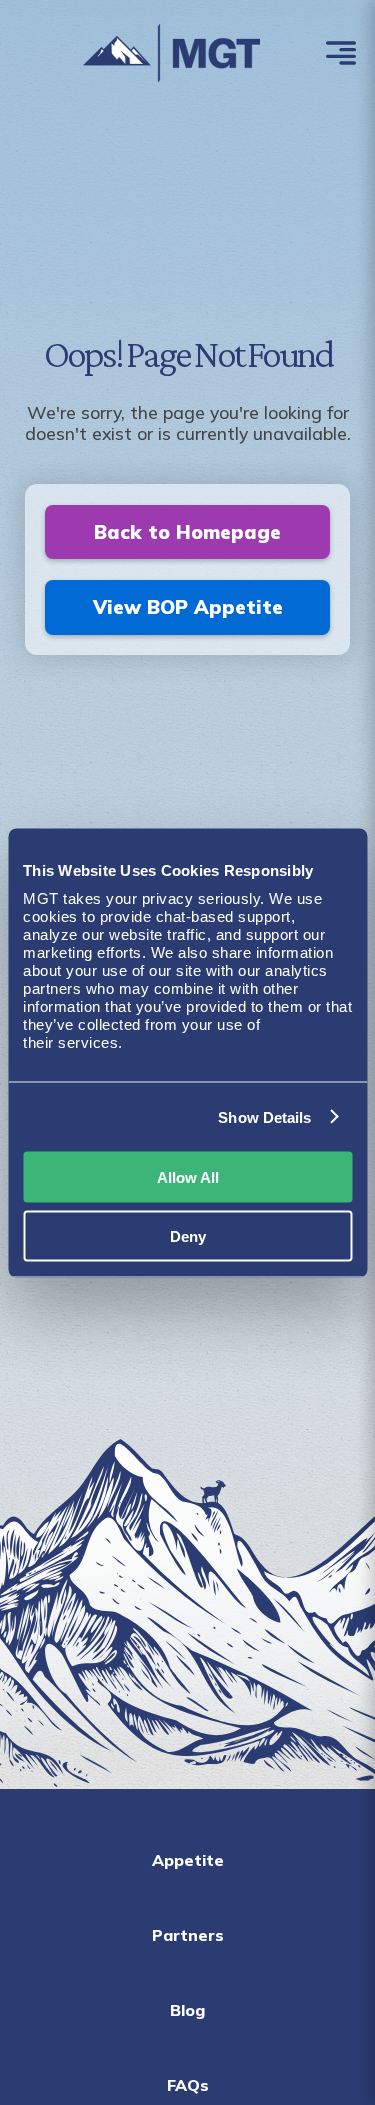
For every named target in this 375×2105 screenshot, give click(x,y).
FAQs (188, 2085)
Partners (188, 1935)
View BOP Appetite (188, 607)
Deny (188, 1235)
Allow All (188, 1177)
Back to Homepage (187, 532)
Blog (187, 2010)
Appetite (188, 1860)
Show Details (264, 1116)
